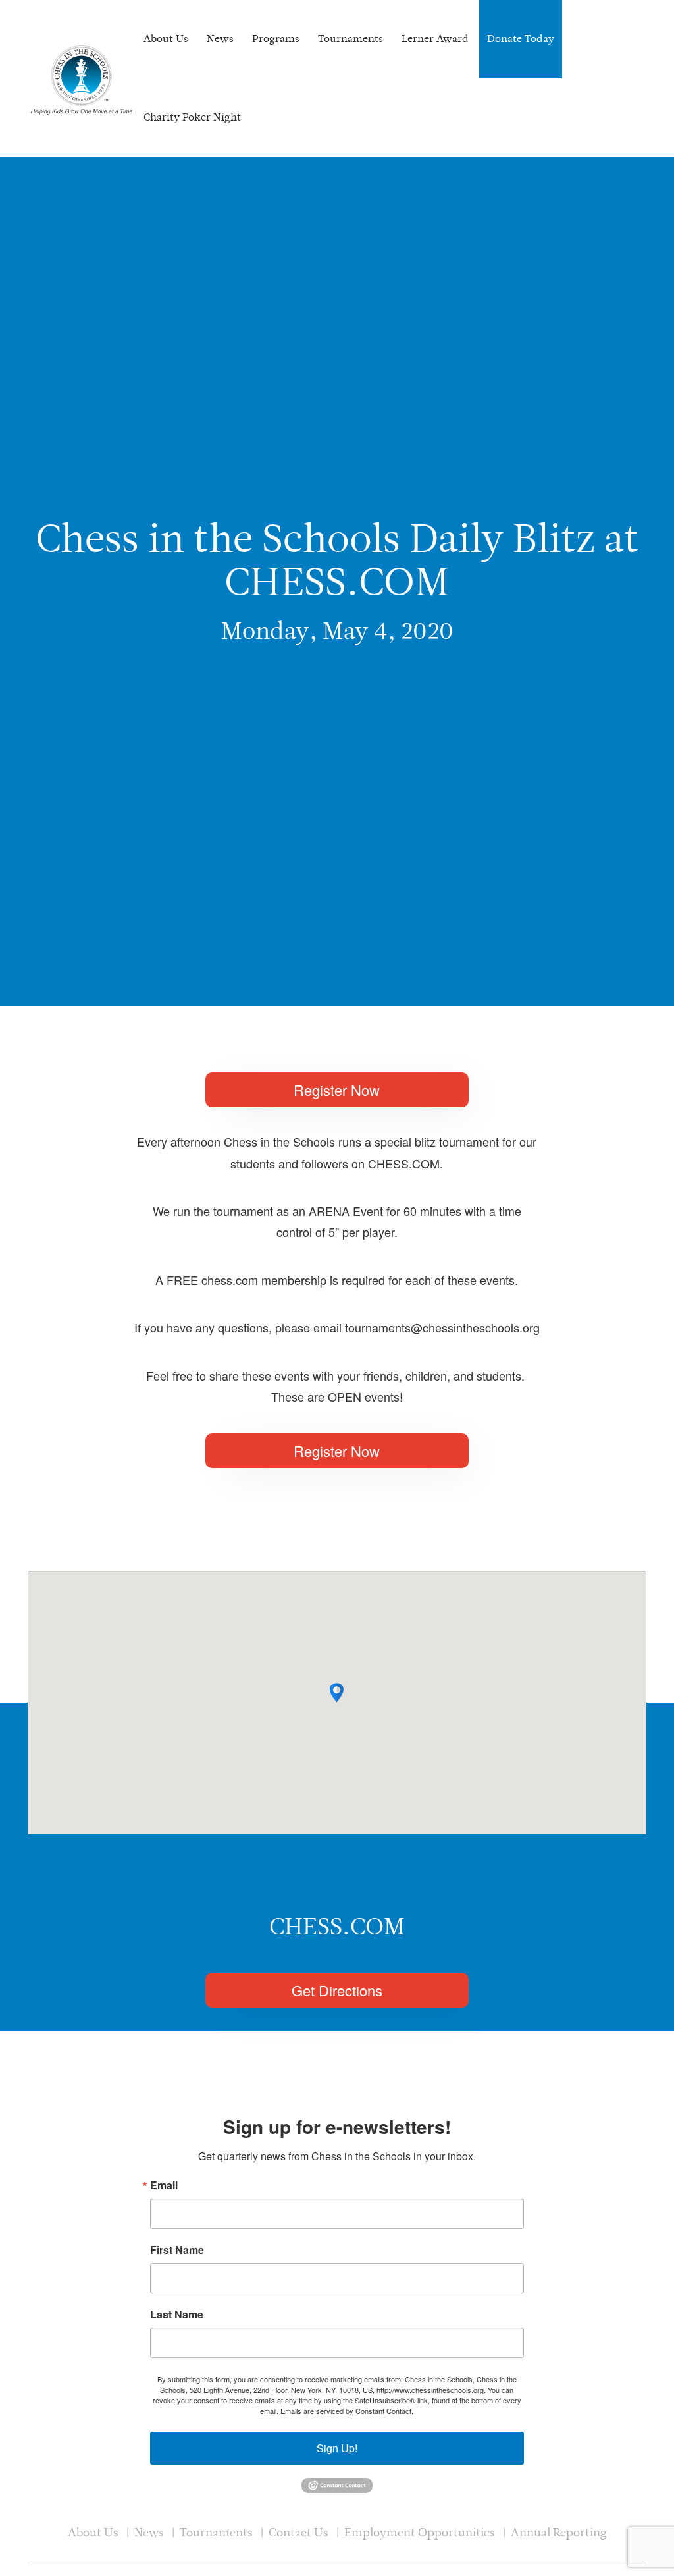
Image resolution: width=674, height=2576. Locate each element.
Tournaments (350, 39)
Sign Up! (337, 2448)
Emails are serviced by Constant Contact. (347, 2411)
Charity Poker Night (192, 117)
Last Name (177, 2315)
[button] (337, 1693)
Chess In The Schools (82, 80)
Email (164, 2185)
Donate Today (521, 39)
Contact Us (298, 2532)
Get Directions (337, 1990)
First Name (177, 2250)
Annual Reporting (559, 2532)
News (220, 39)
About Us (166, 39)
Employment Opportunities (420, 2532)
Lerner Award (435, 39)
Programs (276, 39)
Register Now (337, 1090)
